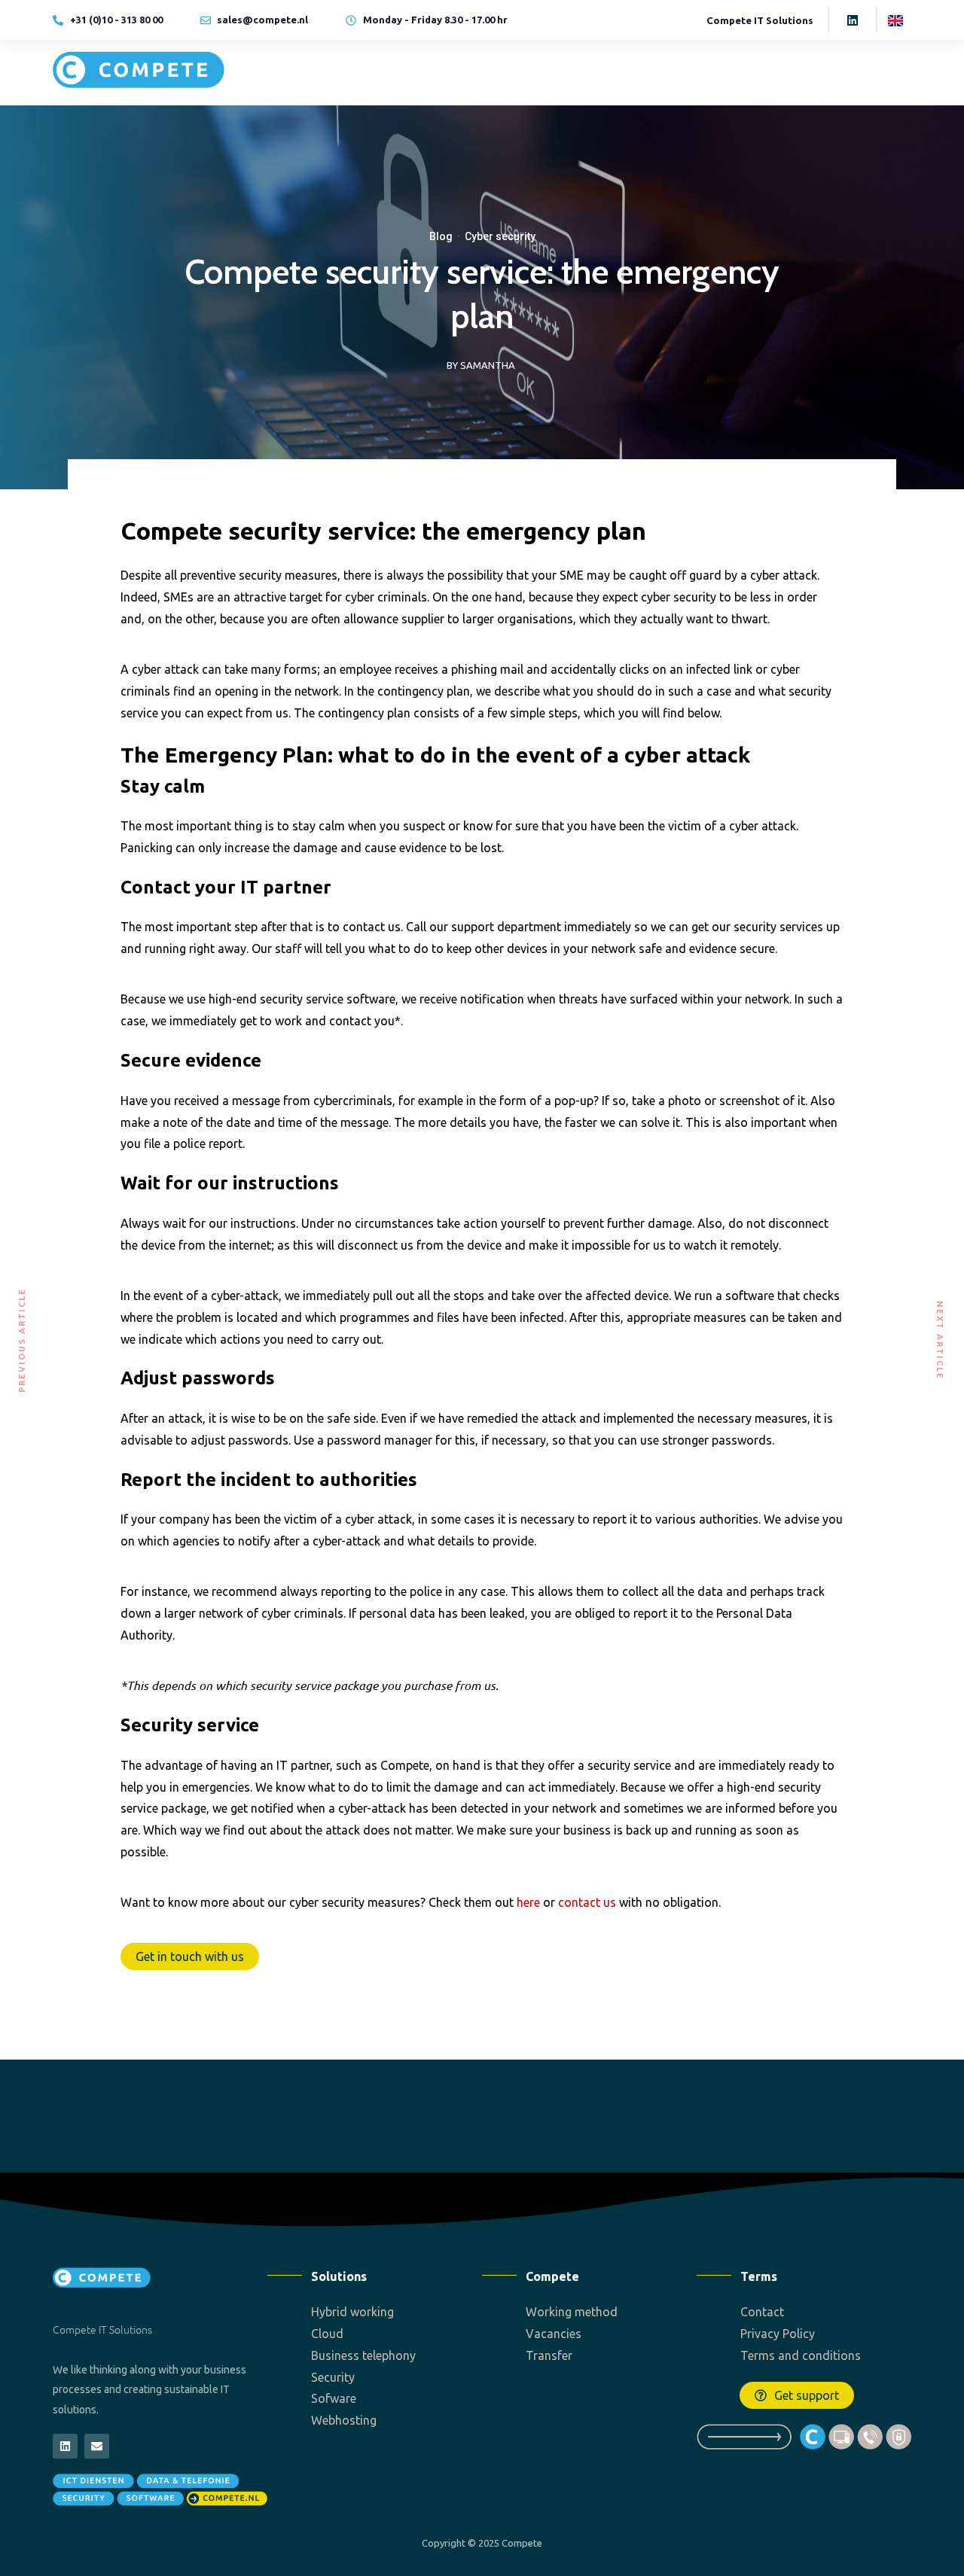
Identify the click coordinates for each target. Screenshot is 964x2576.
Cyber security (500, 236)
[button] (797, 2395)
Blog (441, 236)
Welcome (425, 72)
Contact (891, 72)
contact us (587, 1902)
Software (685, 72)
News (832, 72)
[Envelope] (97, 2446)
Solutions (499, 72)
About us (757, 72)
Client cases (592, 72)
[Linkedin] (853, 20)
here (528, 1902)
